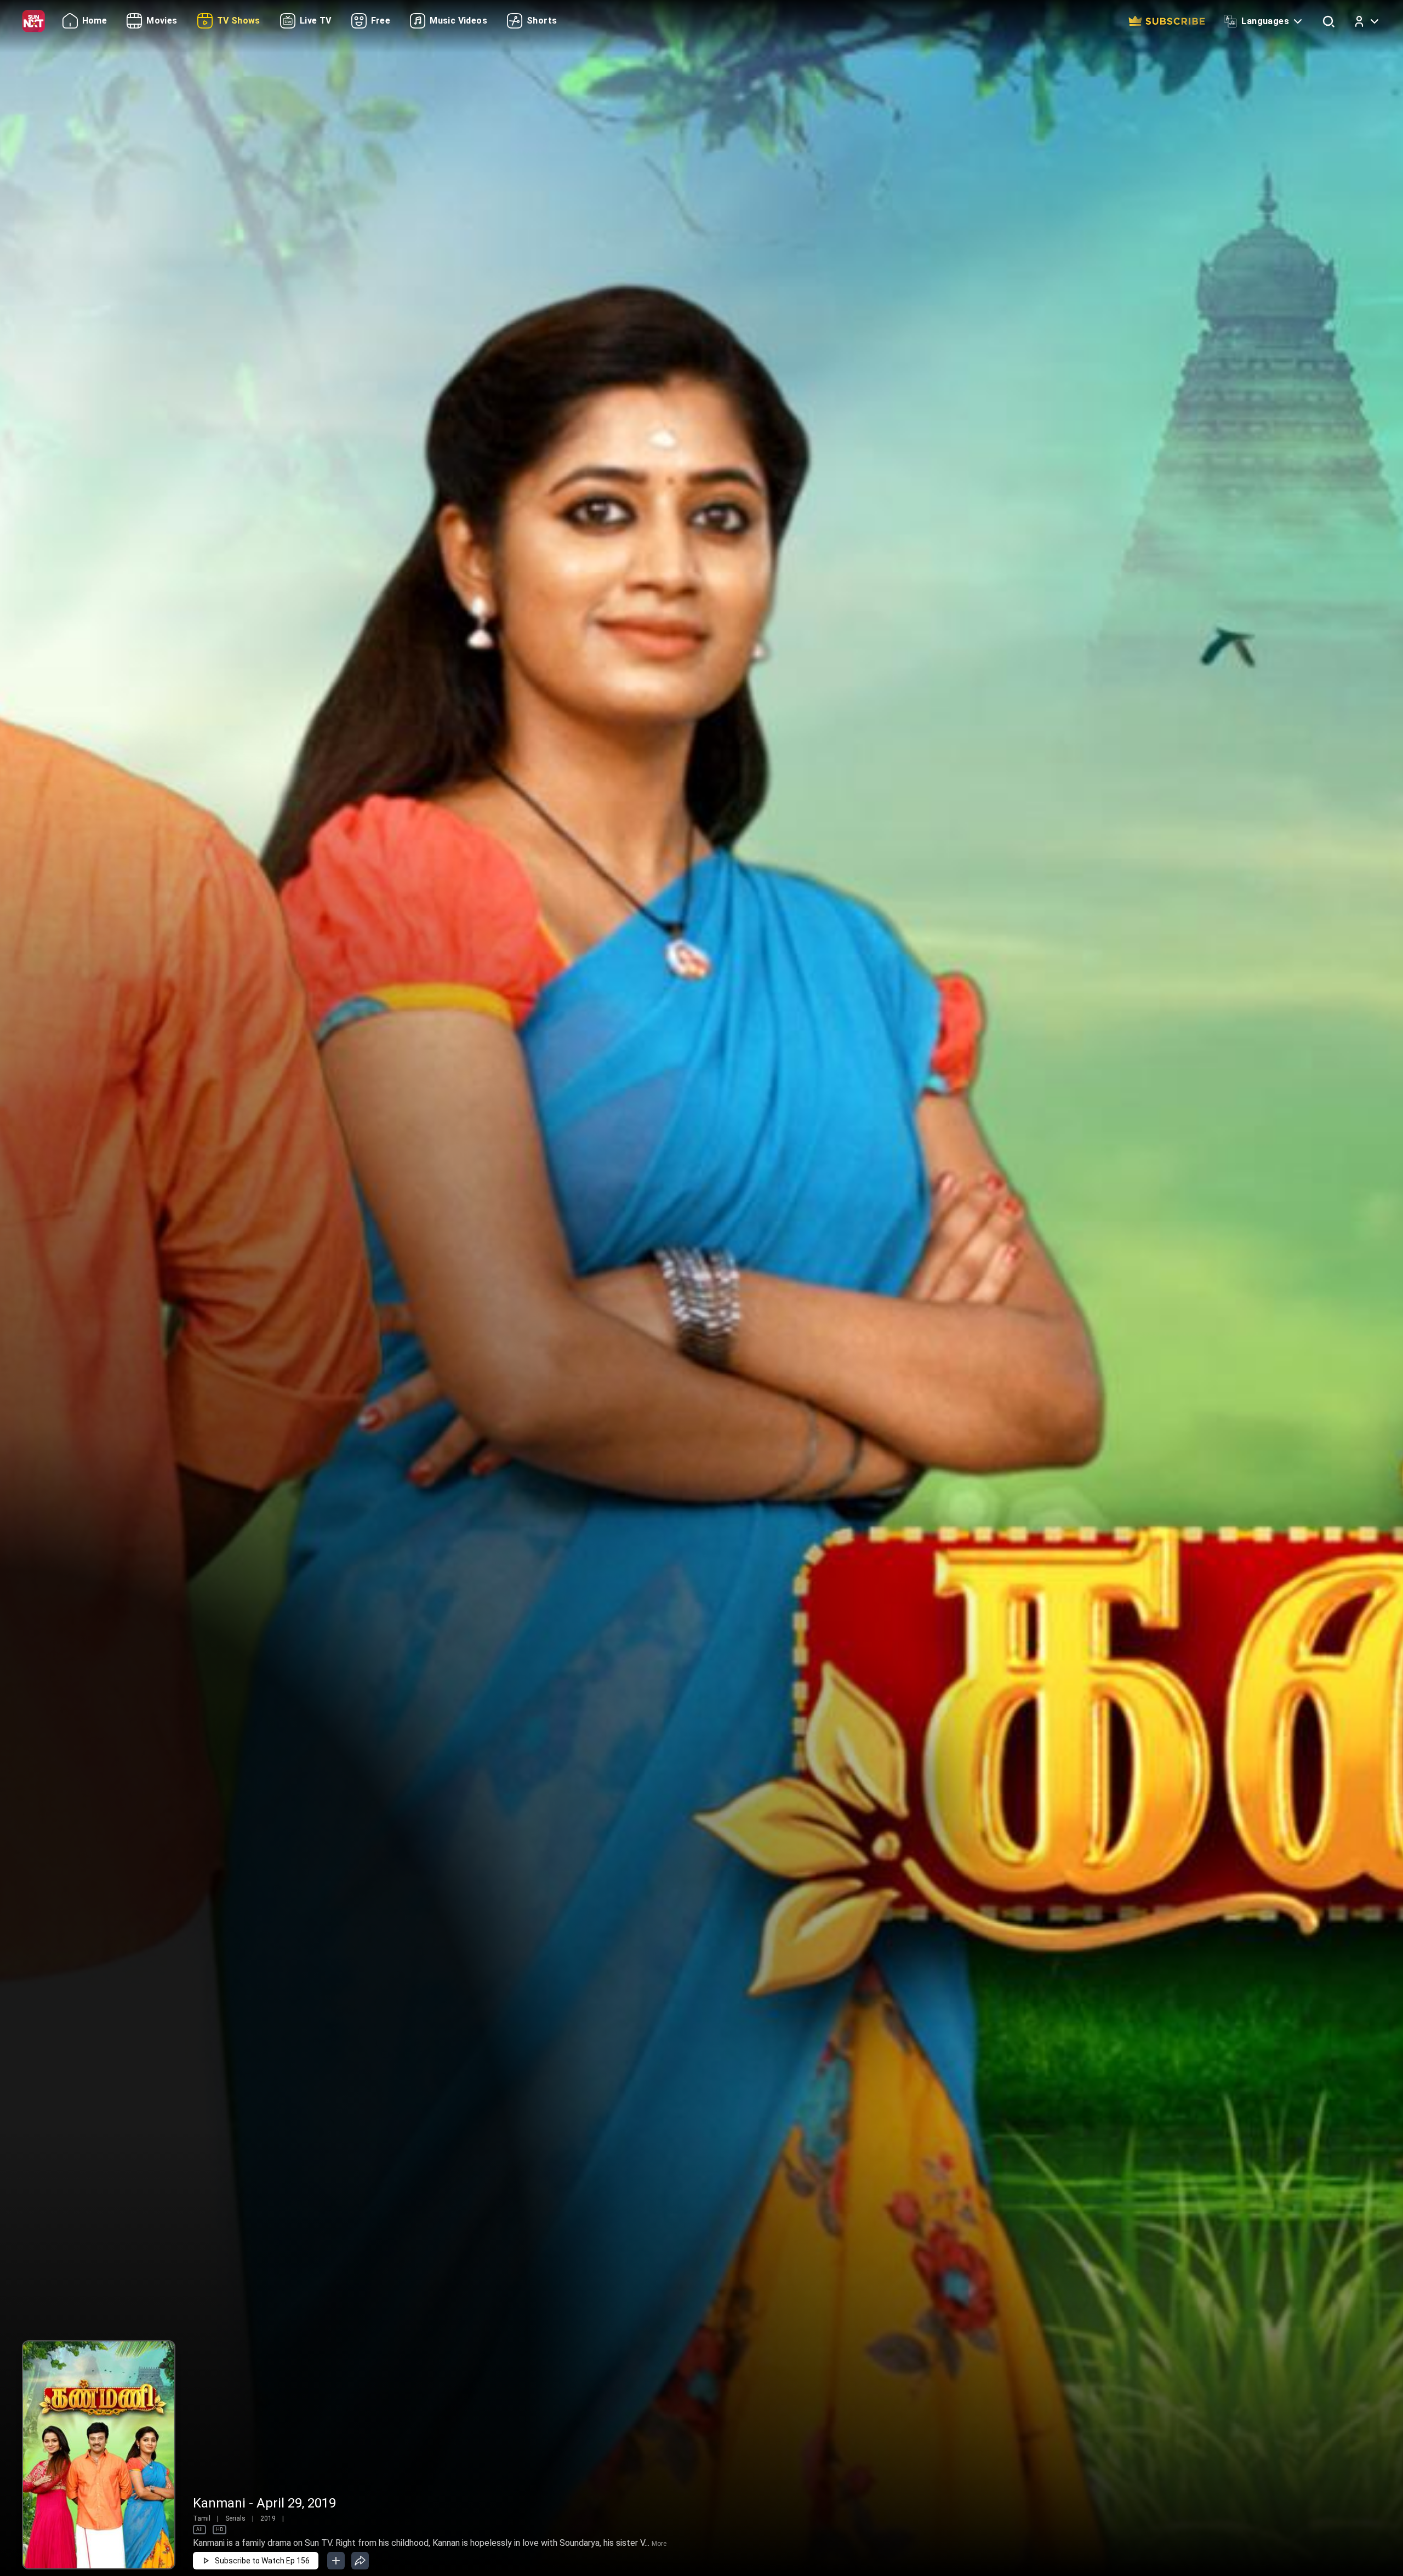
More (659, 2544)
